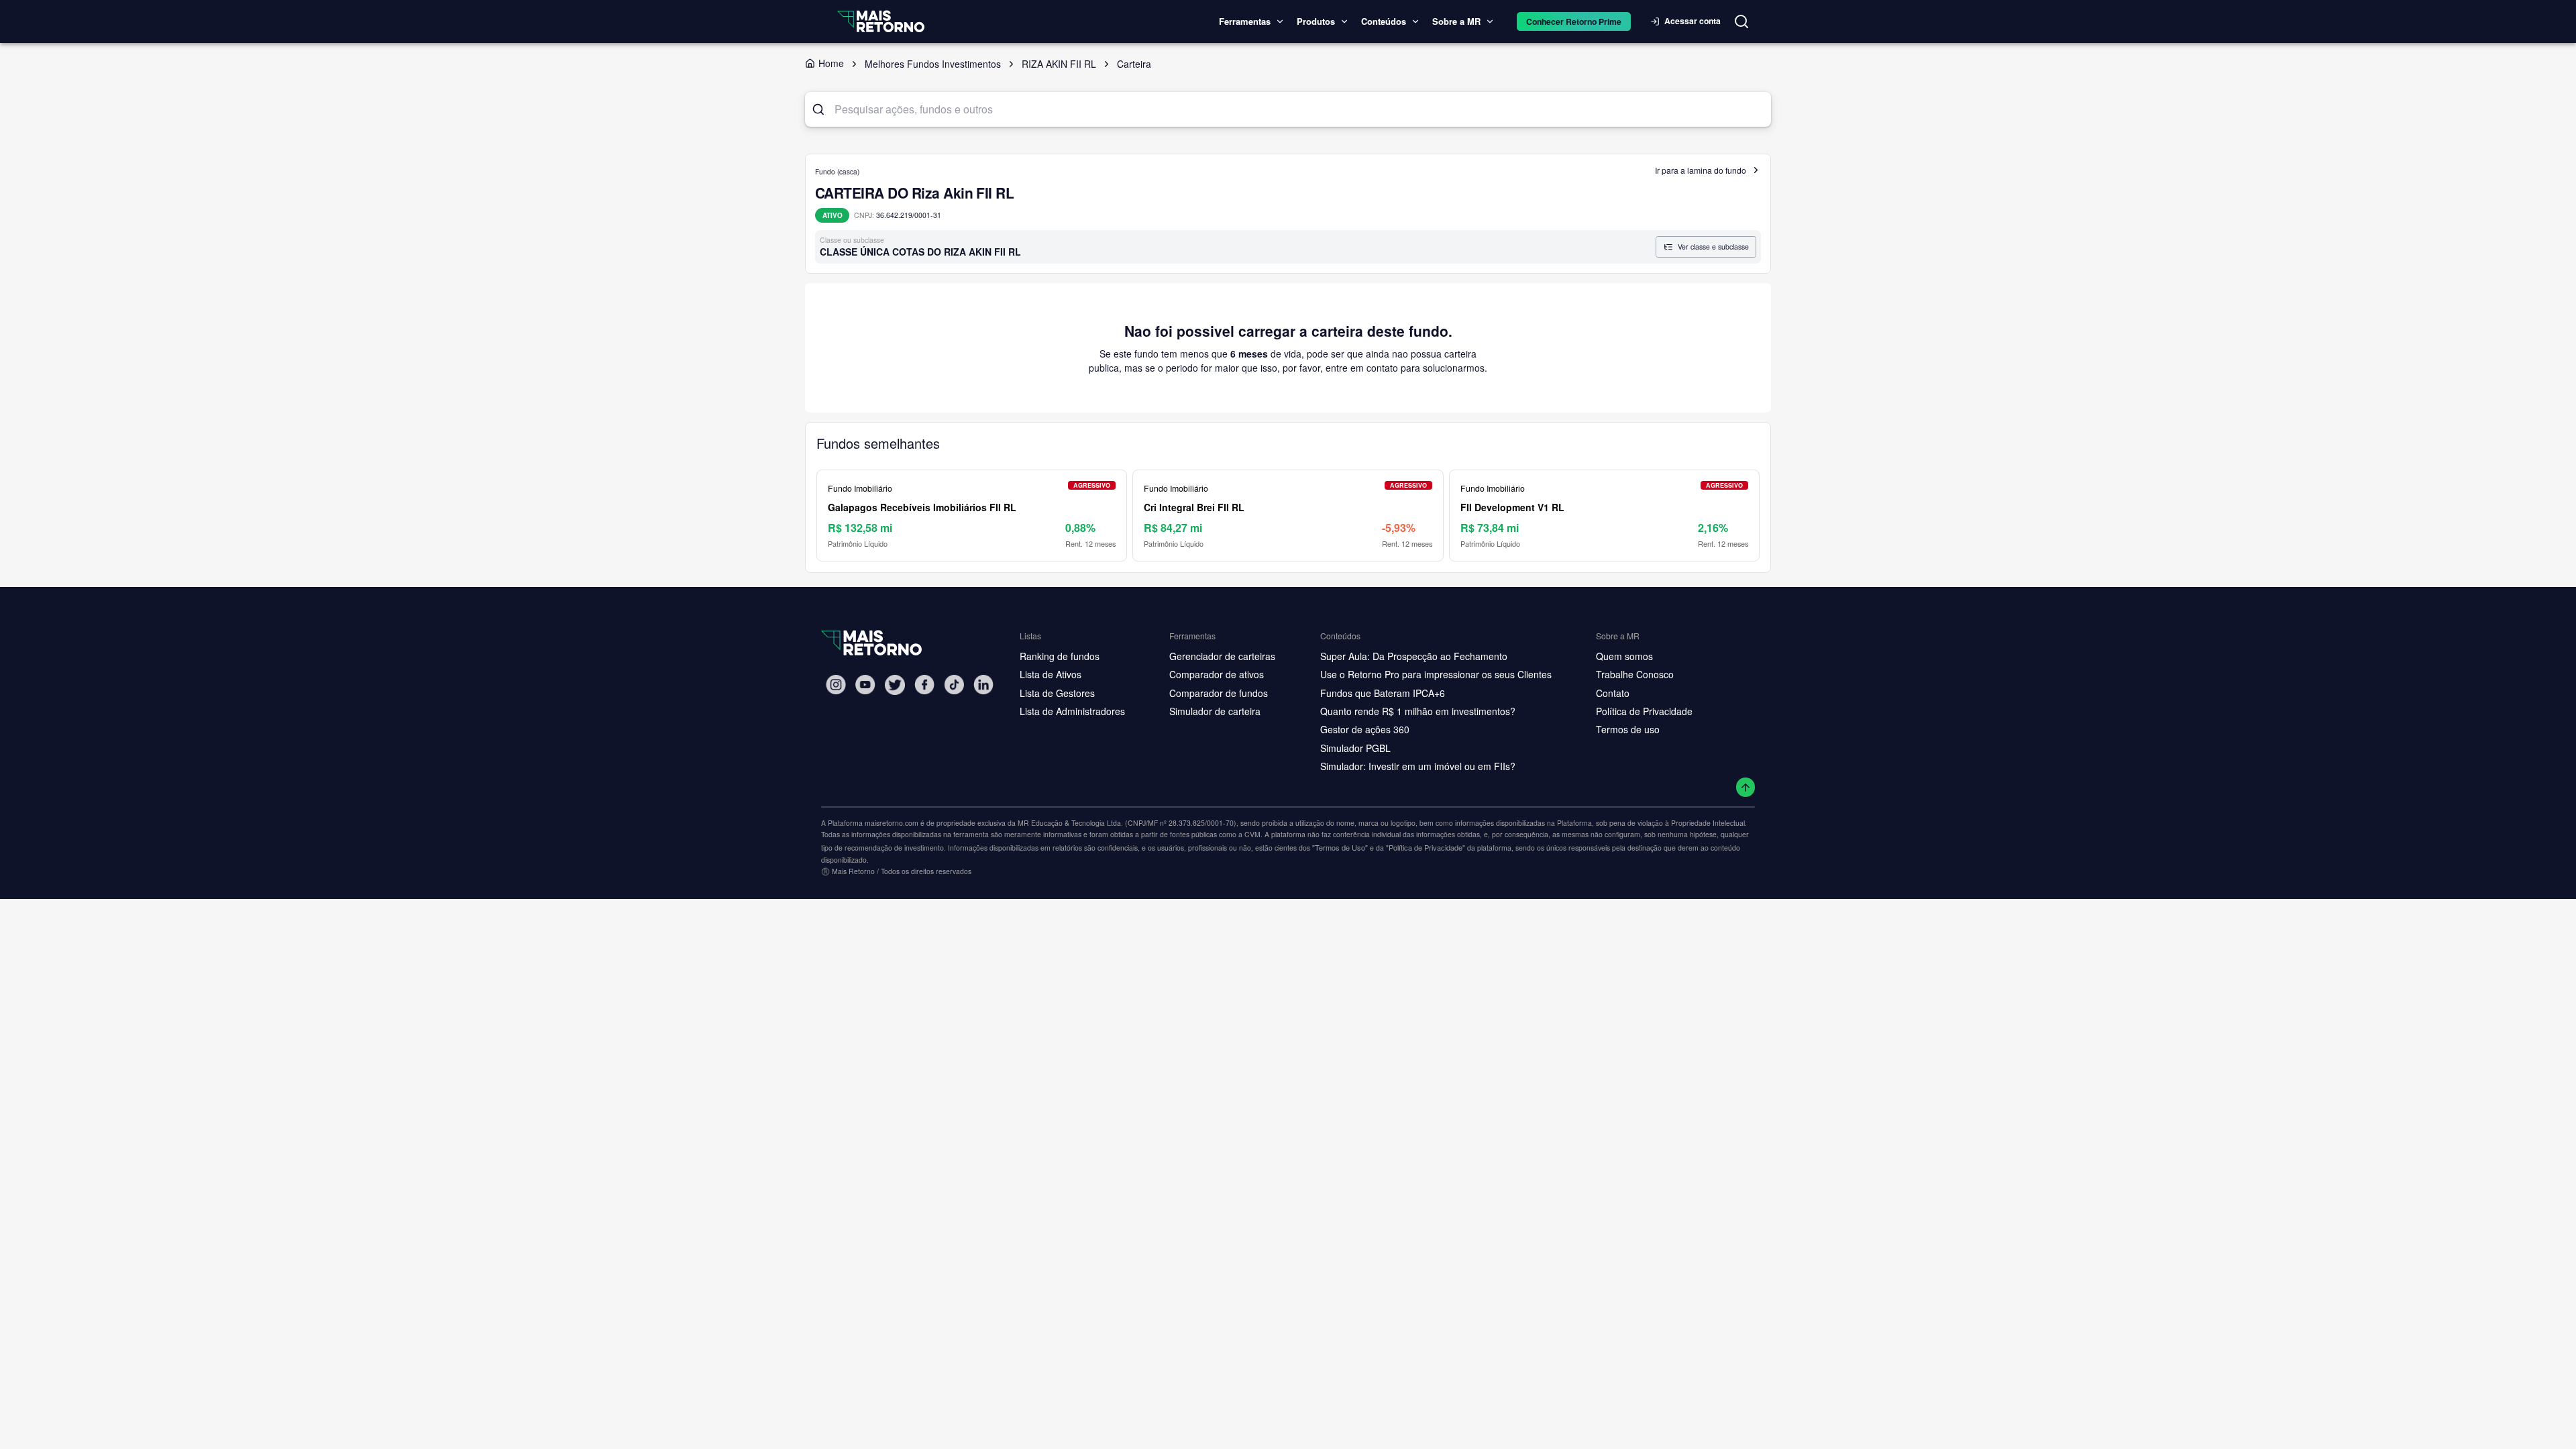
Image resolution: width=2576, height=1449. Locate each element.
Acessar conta (1693, 21)
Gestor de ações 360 (1365, 729)
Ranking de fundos (1060, 656)
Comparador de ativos (1217, 674)
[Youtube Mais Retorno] (865, 685)
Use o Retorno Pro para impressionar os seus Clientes (1436, 674)
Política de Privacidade (1644, 711)
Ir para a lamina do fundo (1701, 170)
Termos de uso (1628, 729)
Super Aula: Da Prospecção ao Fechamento (1414, 656)
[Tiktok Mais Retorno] (954, 685)
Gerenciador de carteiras (1222, 656)
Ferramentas (1245, 21)
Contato (1613, 693)
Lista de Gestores (1057, 693)
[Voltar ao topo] (1746, 787)
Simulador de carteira (1215, 711)
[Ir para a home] (881, 21)
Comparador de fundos (1219, 693)
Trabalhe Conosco (1635, 674)
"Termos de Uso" (1340, 847)
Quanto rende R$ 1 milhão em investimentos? (1418, 711)
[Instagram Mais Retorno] (836, 685)
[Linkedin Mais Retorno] (983, 685)
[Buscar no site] (1741, 21)
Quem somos (1624, 656)
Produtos (1316, 21)
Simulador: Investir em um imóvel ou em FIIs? (1418, 766)
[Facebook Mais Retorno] (924, 685)
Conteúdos (1384, 21)
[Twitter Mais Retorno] (895, 685)
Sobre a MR (1456, 21)
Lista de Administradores (1072, 711)
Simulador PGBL (1355, 748)
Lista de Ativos (1051, 674)
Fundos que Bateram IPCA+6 (1383, 693)
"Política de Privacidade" (1426, 847)
